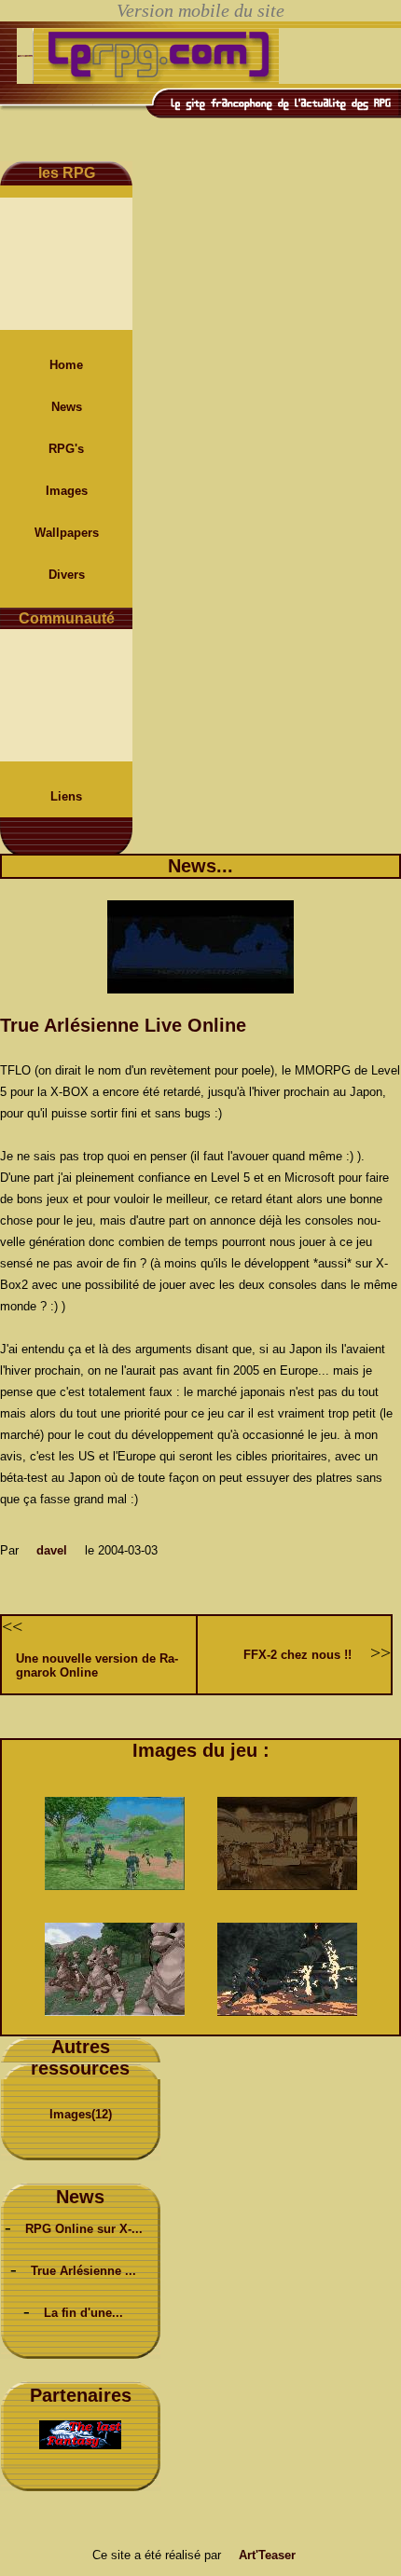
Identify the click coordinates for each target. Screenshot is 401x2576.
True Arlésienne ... (83, 2271)
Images (67, 491)
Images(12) (81, 2114)
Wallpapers (67, 533)
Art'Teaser (267, 2555)
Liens (66, 796)
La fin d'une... (83, 2313)
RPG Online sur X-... (84, 2229)
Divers (67, 575)
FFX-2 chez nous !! (297, 1655)
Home (66, 365)
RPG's (66, 449)
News (67, 407)
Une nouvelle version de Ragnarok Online (97, 1665)
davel (52, 1550)
